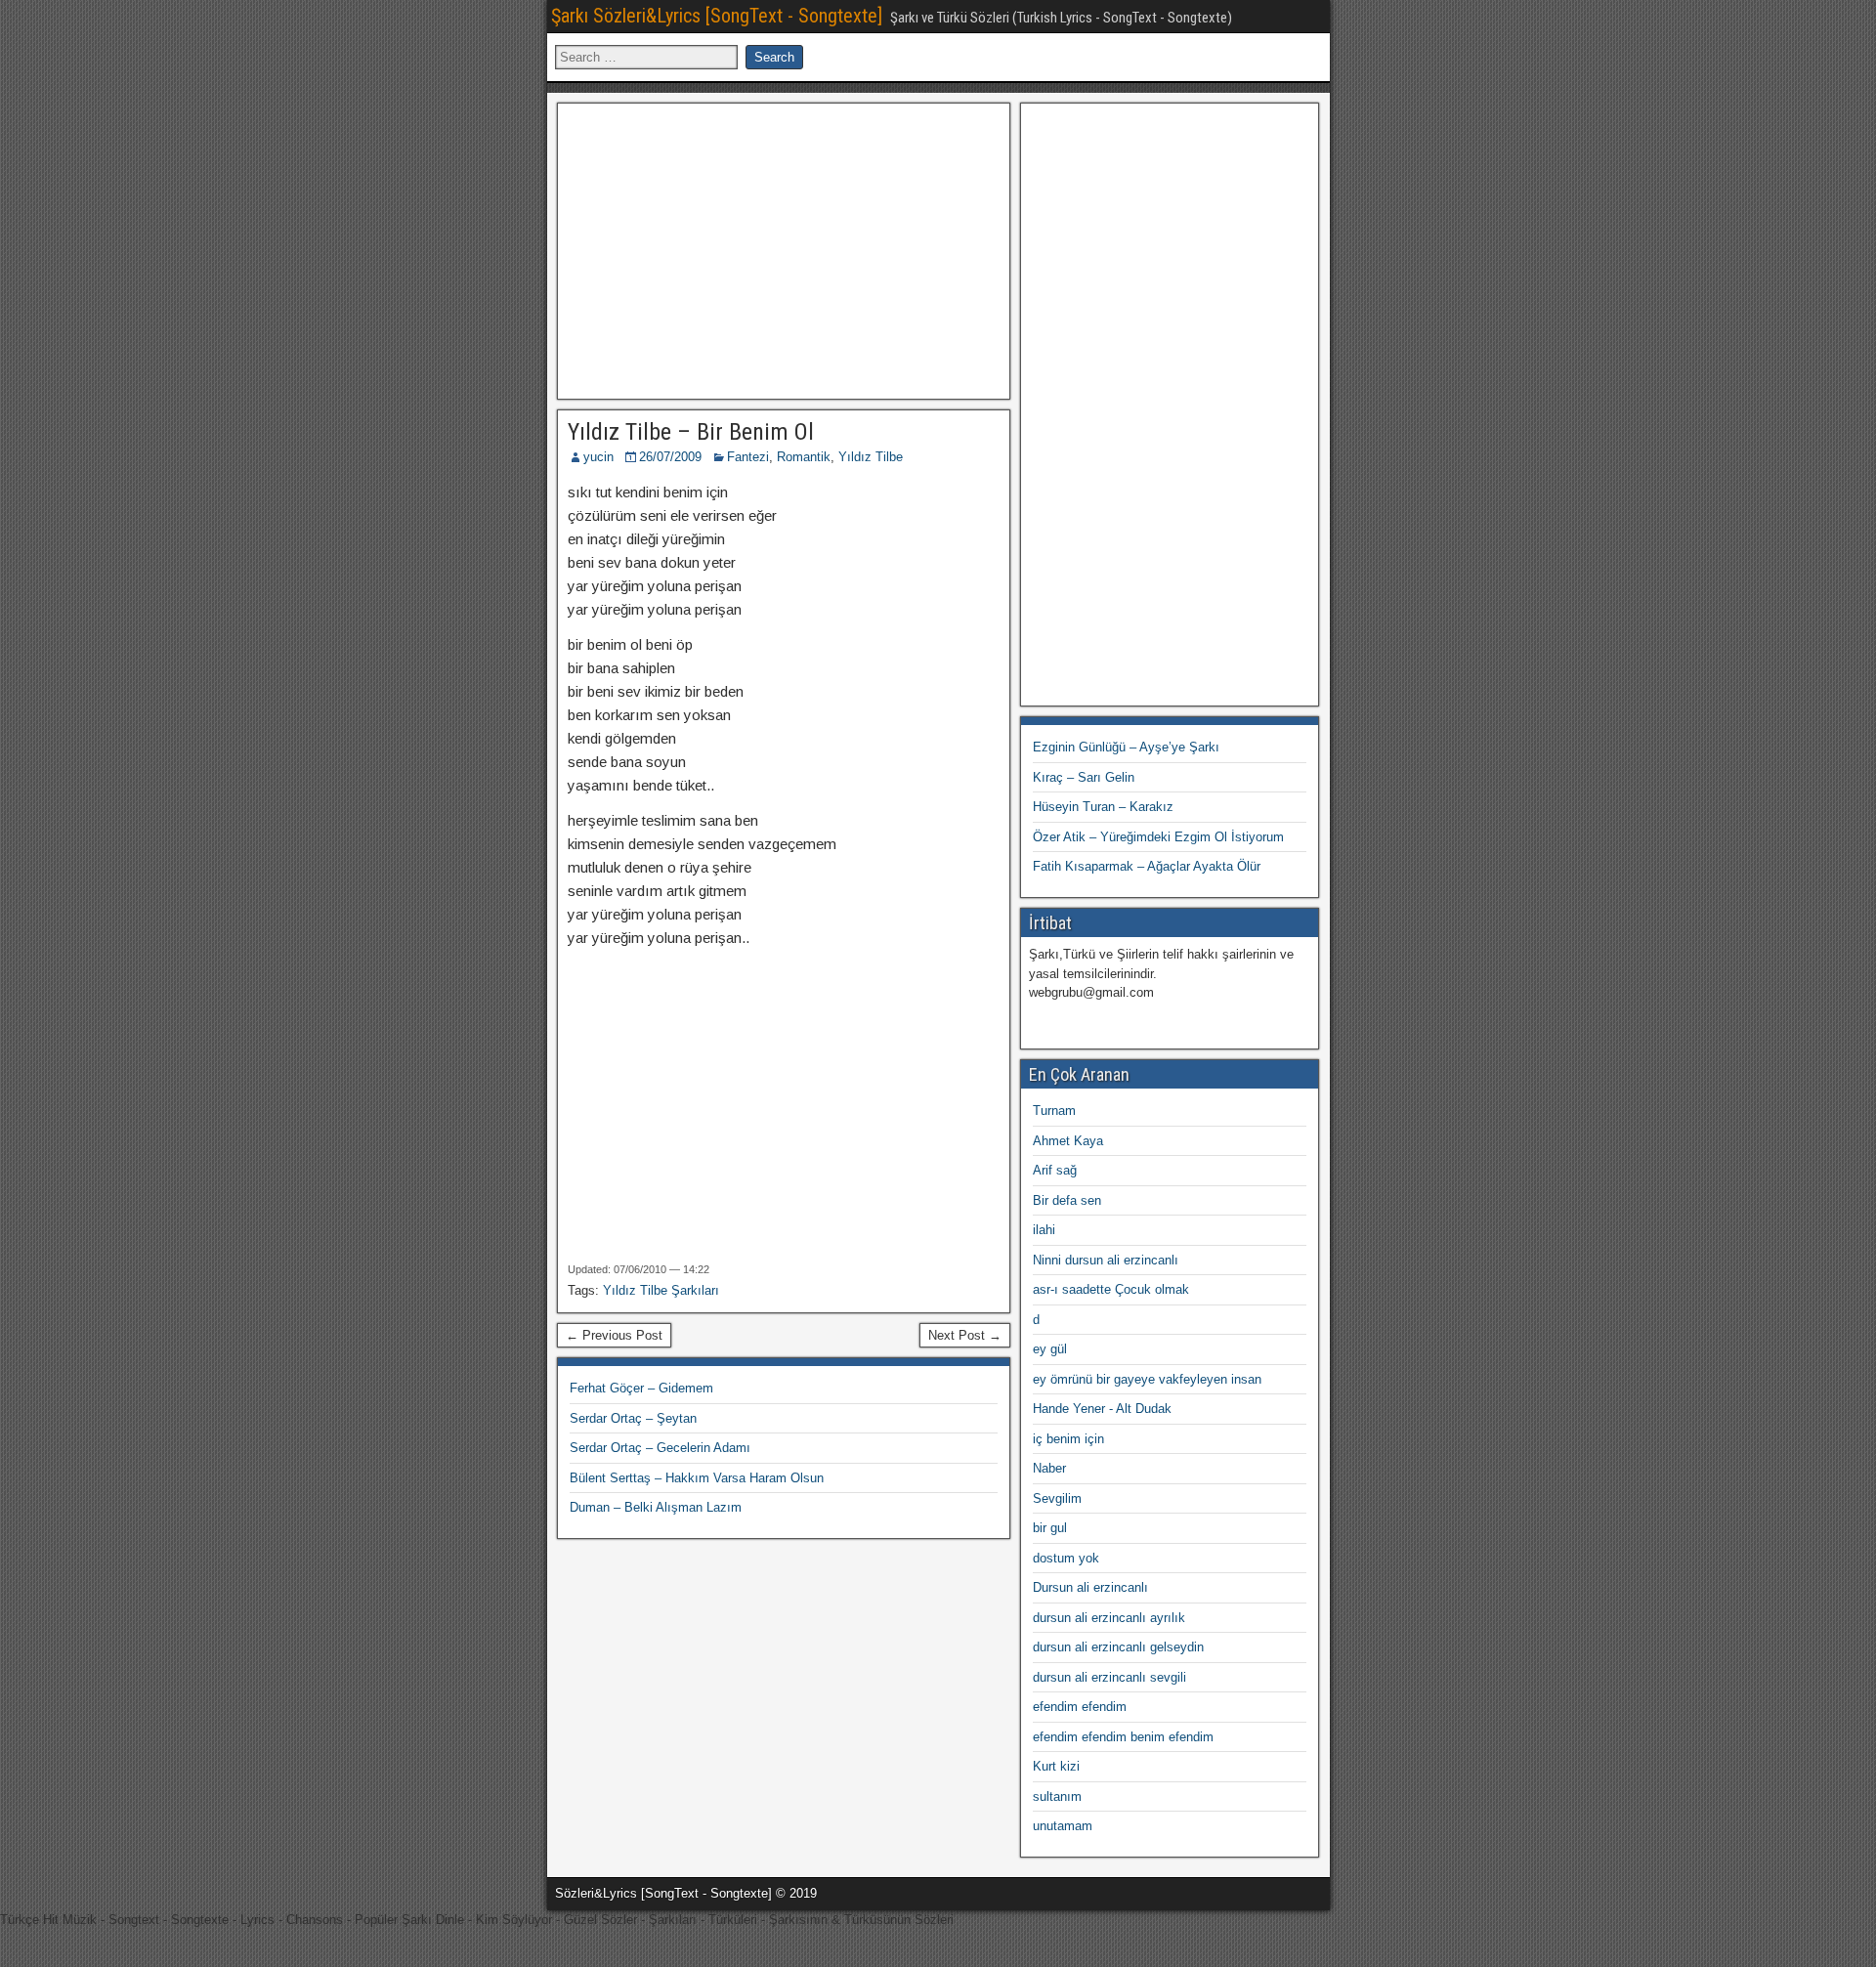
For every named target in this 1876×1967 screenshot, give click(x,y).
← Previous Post (614, 1335)
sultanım (1057, 1796)
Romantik (804, 457)
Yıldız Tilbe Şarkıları (661, 1290)
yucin (598, 457)
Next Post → (965, 1335)
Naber (1049, 1468)
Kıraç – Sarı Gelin (1084, 777)
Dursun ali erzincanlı (1090, 1587)
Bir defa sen (1067, 1200)
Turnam (1054, 1111)
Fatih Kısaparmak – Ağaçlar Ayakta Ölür (1147, 866)
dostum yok (1066, 1558)
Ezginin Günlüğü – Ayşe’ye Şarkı (1126, 747)
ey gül (1050, 1349)
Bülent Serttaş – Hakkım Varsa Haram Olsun (697, 1478)
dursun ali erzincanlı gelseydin (1118, 1647)
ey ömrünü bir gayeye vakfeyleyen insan (1147, 1379)
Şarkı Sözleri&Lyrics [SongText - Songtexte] (717, 16)
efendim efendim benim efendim (1123, 1737)
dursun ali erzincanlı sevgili (1109, 1677)
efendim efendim (1080, 1707)
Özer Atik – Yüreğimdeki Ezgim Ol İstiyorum (1158, 837)
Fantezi (748, 457)
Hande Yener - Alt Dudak (1102, 1409)
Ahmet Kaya (1068, 1141)
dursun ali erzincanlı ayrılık (1109, 1618)
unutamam (1063, 1826)
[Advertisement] (784, 248)
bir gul (1050, 1528)
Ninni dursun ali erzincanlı (1106, 1260)
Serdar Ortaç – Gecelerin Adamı (660, 1448)
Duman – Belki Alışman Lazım (656, 1507)
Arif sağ (1055, 1170)
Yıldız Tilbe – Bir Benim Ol (691, 432)
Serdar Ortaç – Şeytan (633, 1418)
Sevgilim (1057, 1498)
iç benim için (1068, 1439)
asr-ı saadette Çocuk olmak (1111, 1289)
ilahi (1044, 1230)
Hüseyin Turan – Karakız (1103, 807)
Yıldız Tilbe (871, 457)
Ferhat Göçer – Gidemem (641, 1388)
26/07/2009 (670, 457)
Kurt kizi (1056, 1766)
